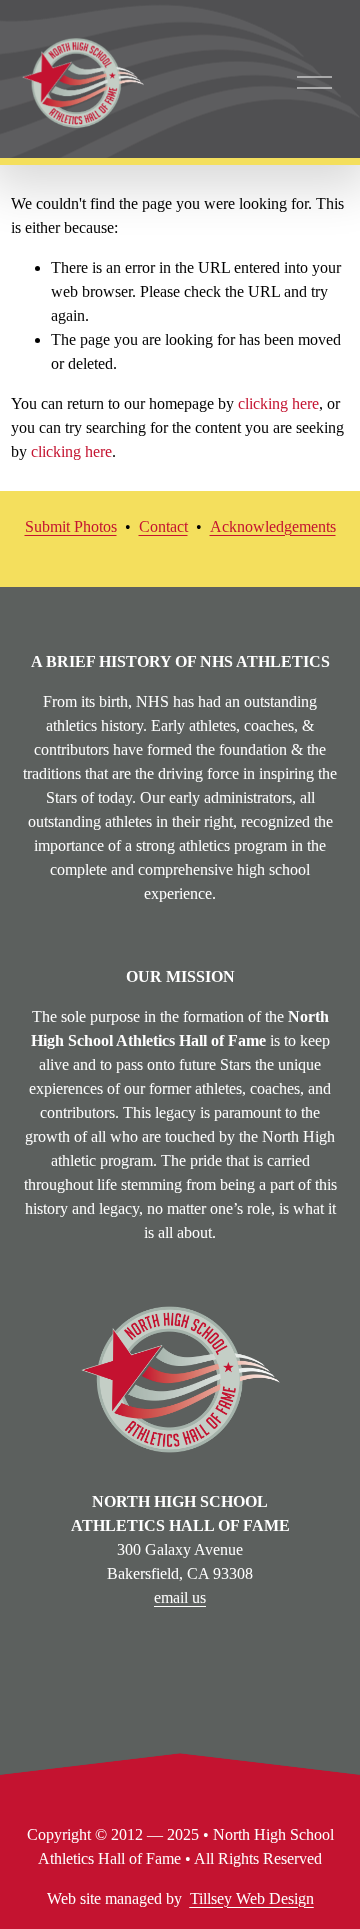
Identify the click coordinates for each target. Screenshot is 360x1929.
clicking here (278, 403)
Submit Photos (71, 526)
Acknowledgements (273, 526)
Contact (163, 526)
